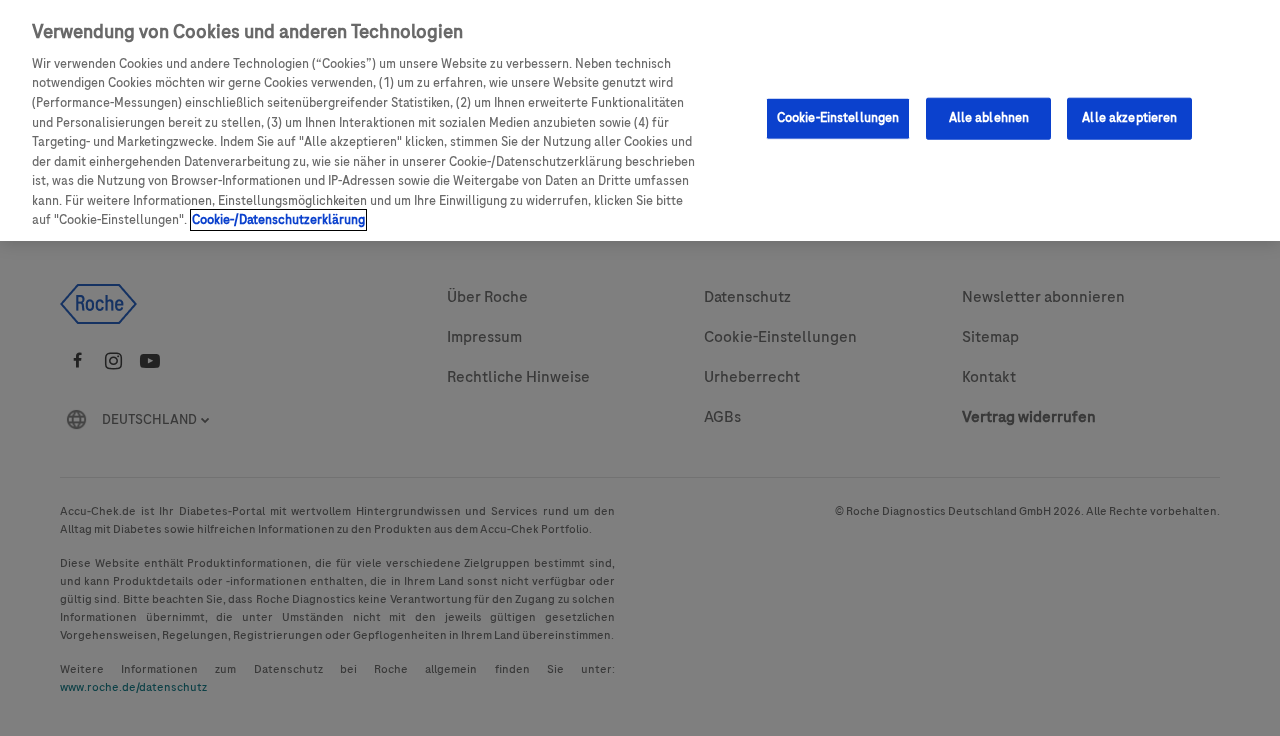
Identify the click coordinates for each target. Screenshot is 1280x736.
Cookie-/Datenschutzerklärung (278, 220)
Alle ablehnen (989, 118)
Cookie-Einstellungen (838, 118)
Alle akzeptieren (1129, 118)
